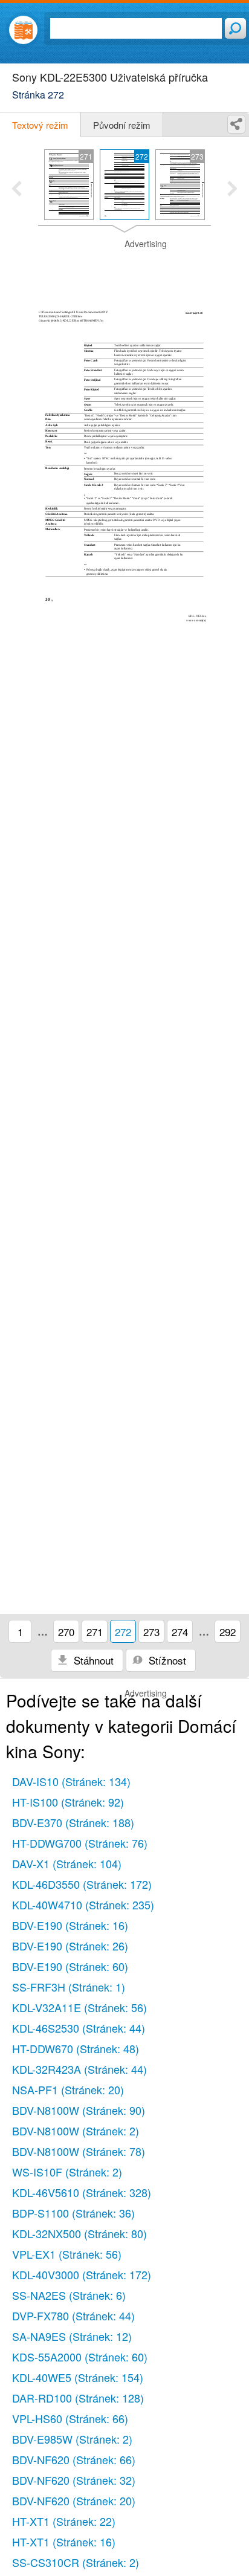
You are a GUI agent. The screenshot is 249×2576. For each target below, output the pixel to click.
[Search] (235, 28)
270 (66, 1632)
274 (180, 1632)
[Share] (236, 124)
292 (228, 1632)
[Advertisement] (124, 268)
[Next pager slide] (232, 190)
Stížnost (166, 1660)
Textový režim (40, 125)
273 (151, 1632)
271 (95, 1632)
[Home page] (23, 30)
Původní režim (122, 125)
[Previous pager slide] (17, 190)
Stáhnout (92, 1660)
